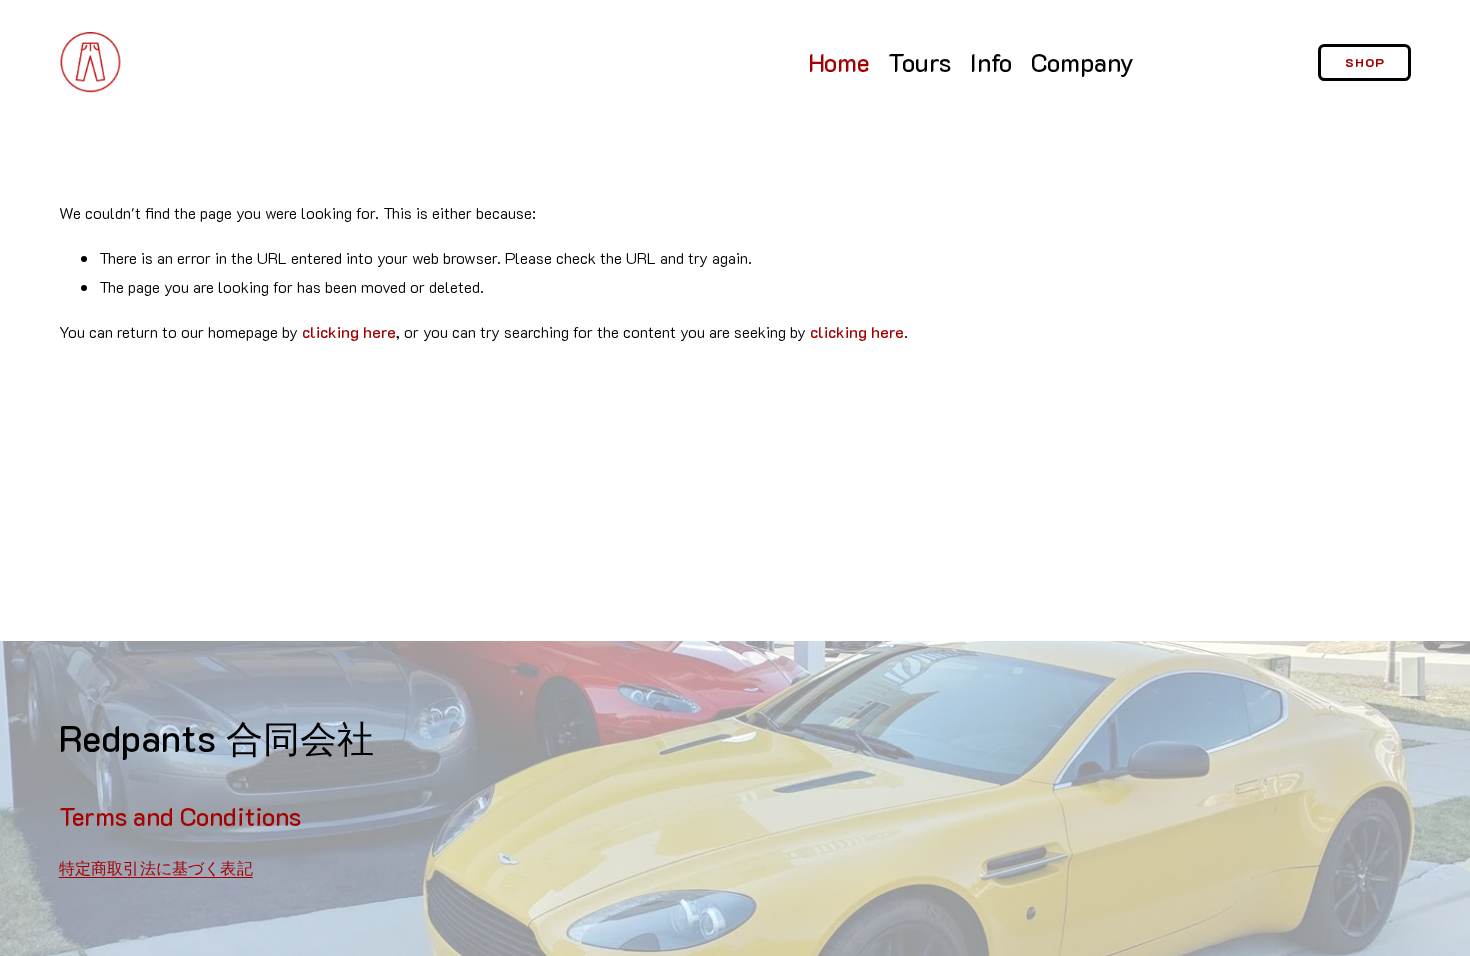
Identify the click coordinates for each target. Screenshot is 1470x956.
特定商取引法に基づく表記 (156, 868)
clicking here (349, 331)
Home (838, 62)
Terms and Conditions (180, 816)
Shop (1365, 62)
